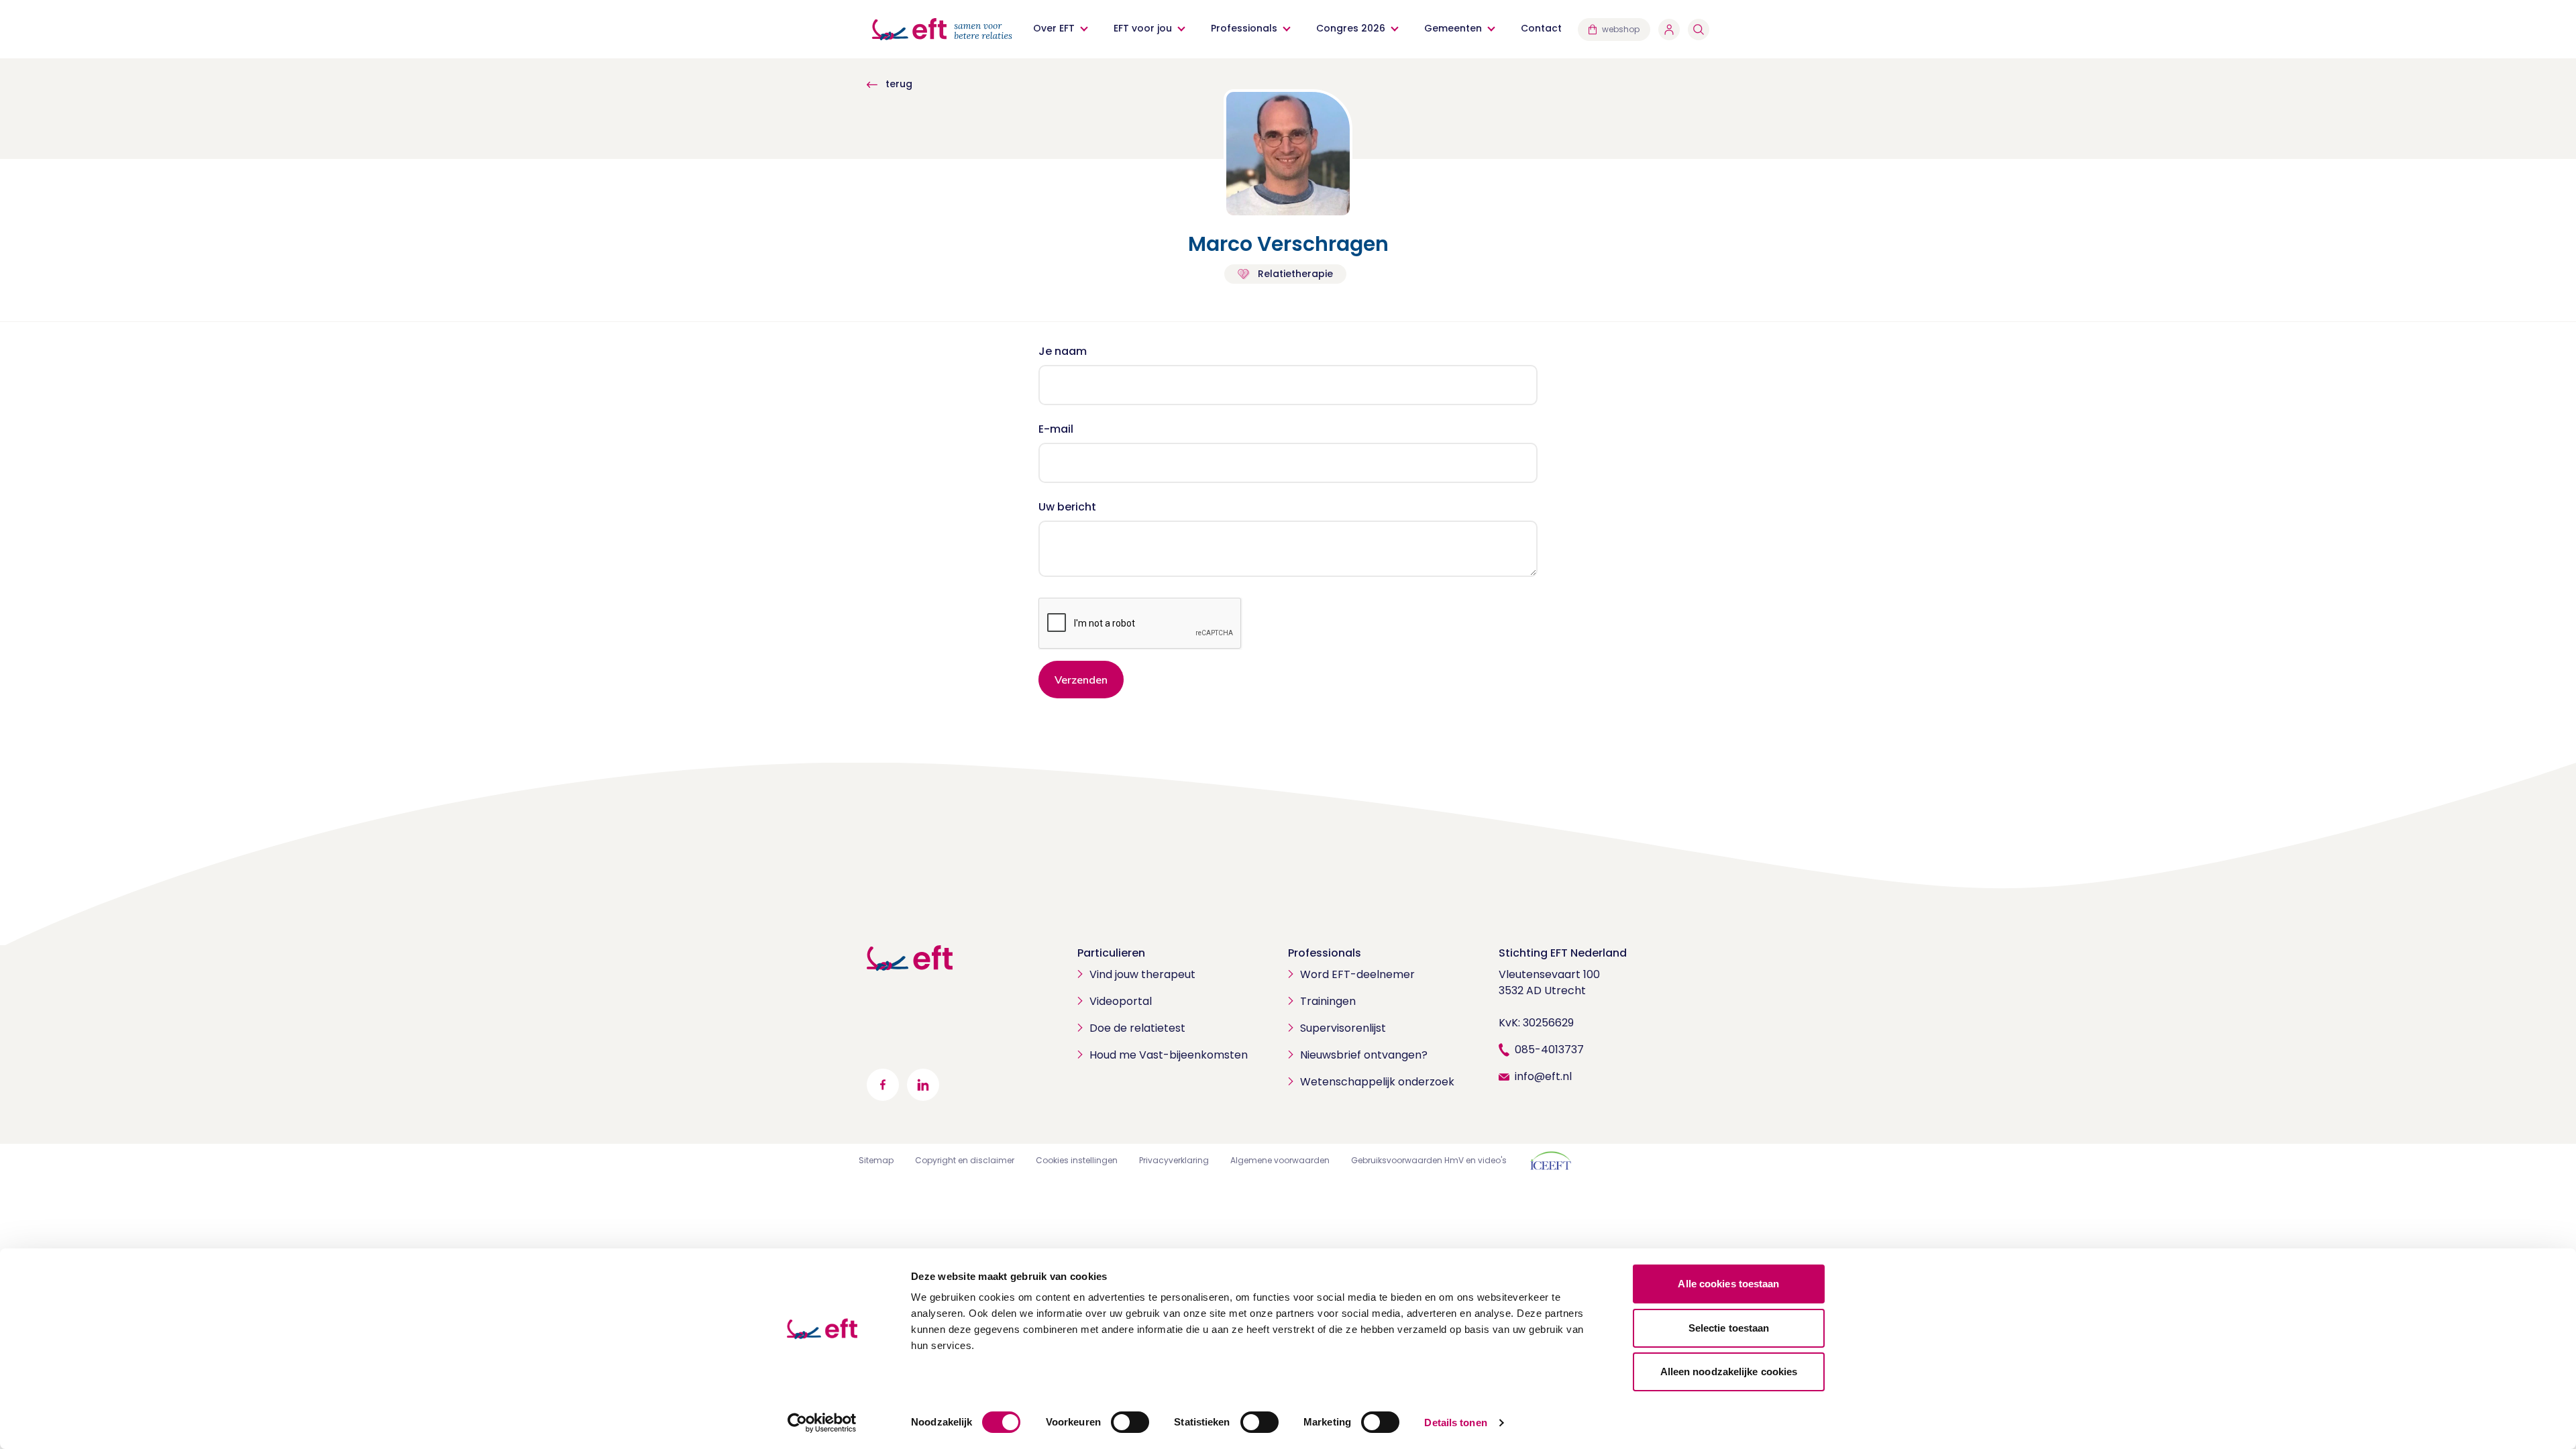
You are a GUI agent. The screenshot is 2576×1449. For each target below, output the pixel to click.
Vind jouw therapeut (1142, 974)
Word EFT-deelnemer (1357, 974)
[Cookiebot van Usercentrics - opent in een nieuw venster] (822, 1423)
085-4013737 (1549, 1050)
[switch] (1130, 1422)
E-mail (1056, 429)
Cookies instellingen (1077, 1160)
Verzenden (1081, 680)
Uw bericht (1067, 507)
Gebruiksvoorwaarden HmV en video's (1429, 1160)
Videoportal (1121, 1001)
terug (898, 84)
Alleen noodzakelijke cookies (1729, 1372)
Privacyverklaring (1174, 1160)
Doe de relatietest (1137, 1028)
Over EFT (1054, 28)
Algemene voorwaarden (1280, 1160)
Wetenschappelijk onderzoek (1377, 1082)
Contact (1541, 28)
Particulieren (1111, 953)
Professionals (1244, 28)
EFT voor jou (1143, 28)
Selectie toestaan (1729, 1328)
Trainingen (1328, 1001)
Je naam (1063, 351)
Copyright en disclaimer (965, 1160)
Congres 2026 (1351, 28)
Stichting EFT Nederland (1563, 953)
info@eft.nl (1543, 1076)
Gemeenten (1453, 28)
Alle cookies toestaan (1728, 1284)
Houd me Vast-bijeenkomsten (1169, 1055)
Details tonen (1455, 1423)
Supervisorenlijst (1343, 1028)
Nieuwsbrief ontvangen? (1364, 1055)
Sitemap (876, 1160)
